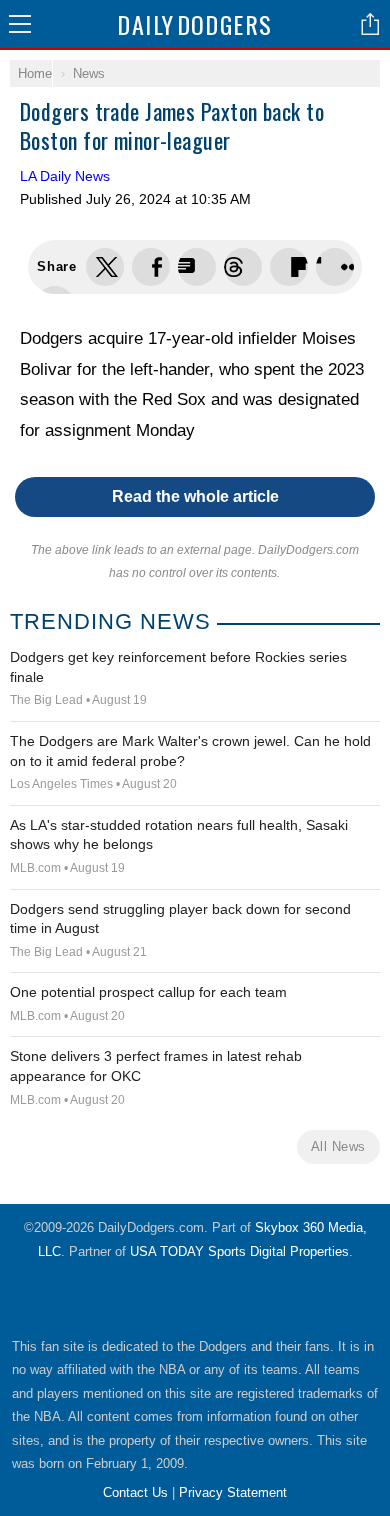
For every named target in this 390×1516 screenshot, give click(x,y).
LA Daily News (65, 176)
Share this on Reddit (335, 267)
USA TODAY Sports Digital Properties (239, 1251)
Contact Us (135, 1492)
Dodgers (194, 24)
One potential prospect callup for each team (148, 992)
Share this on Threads (197, 267)
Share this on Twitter (105, 267)
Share (370, 24)
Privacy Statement (233, 1492)
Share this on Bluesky (243, 267)
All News (338, 1146)
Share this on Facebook (151, 267)
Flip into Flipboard (289, 267)
